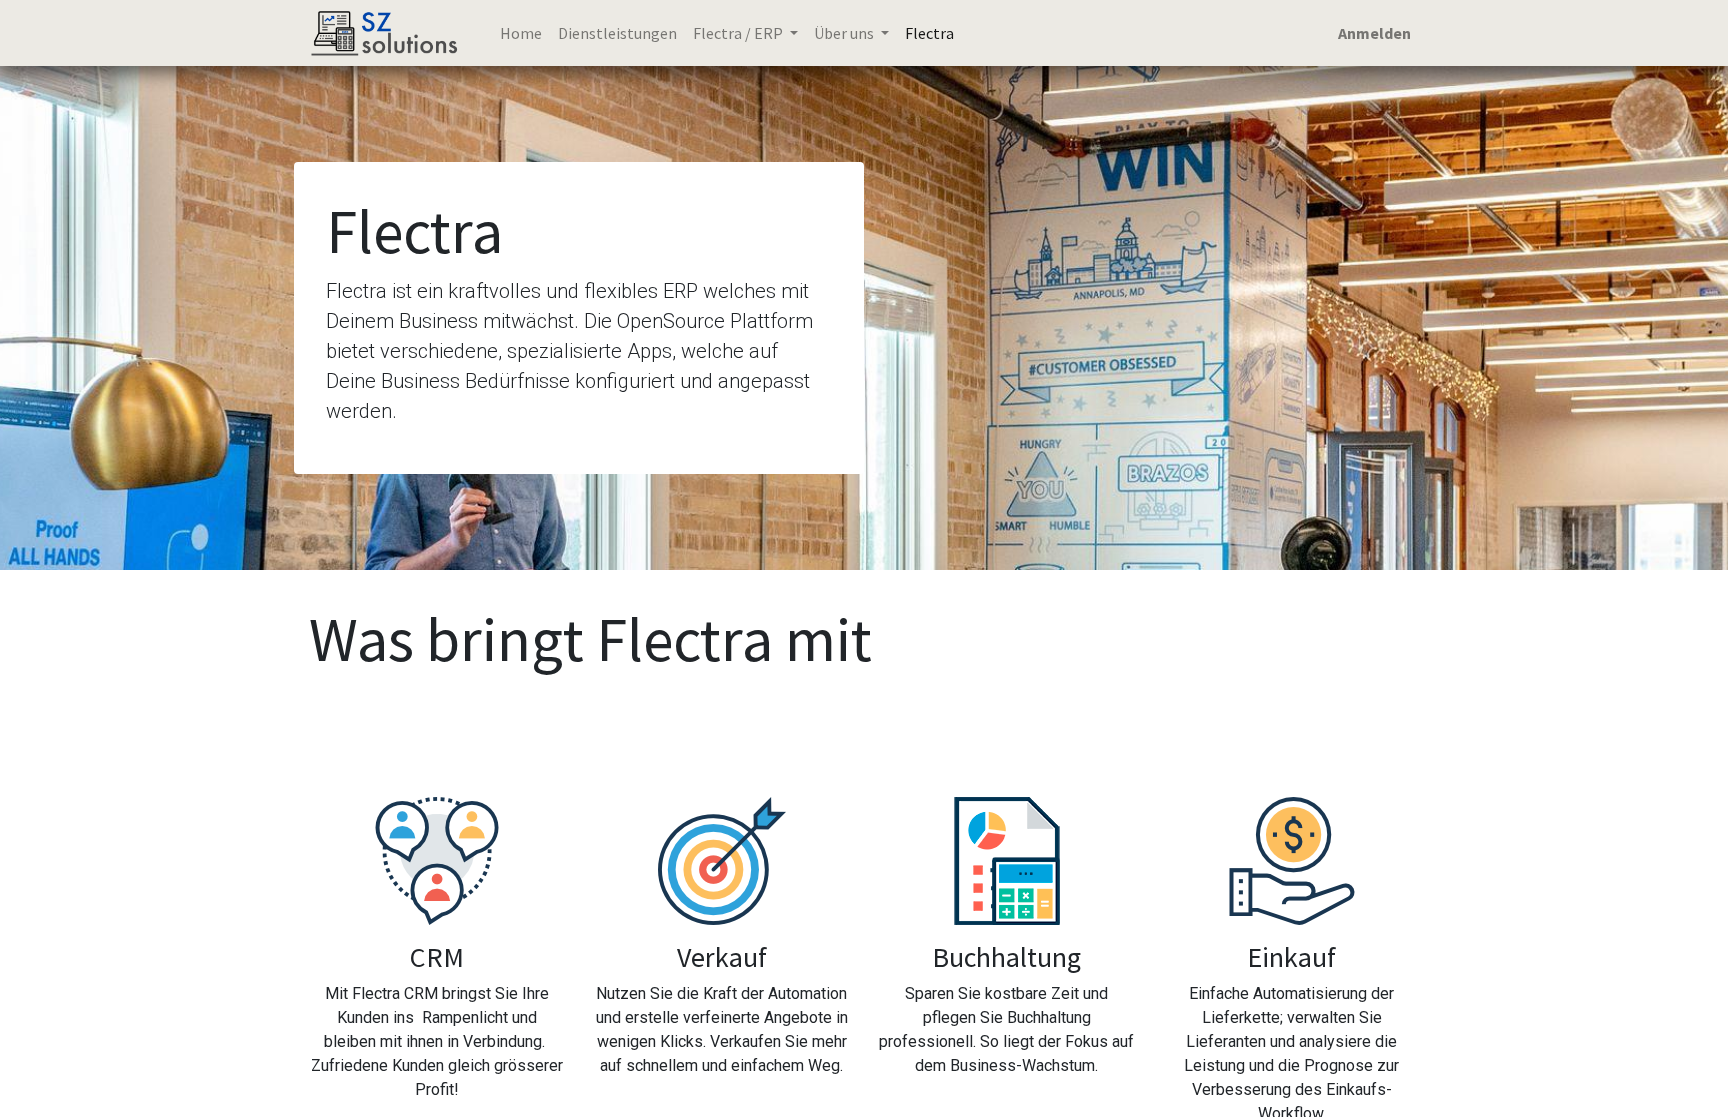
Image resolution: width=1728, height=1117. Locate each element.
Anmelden (1374, 33)
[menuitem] (521, 33)
